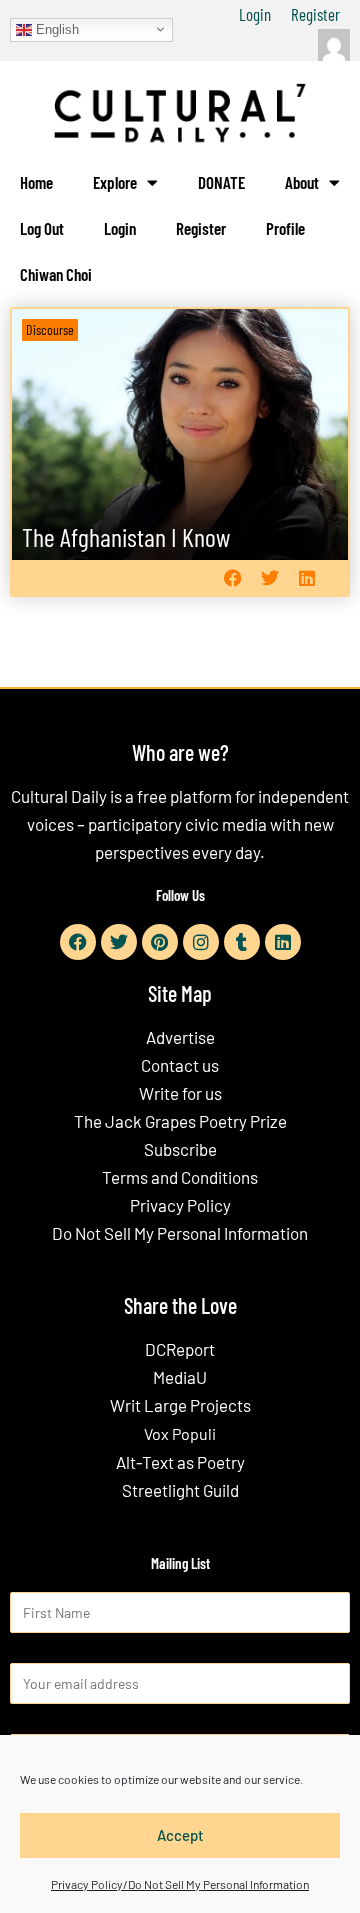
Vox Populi (180, 1433)
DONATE (221, 182)
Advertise (180, 1037)
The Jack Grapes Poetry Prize (180, 1121)
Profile (285, 228)
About (302, 182)
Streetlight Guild (180, 1490)
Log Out (42, 228)
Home (36, 182)
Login (255, 14)
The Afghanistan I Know (126, 536)
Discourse (50, 329)
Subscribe (180, 1149)
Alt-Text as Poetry (180, 1462)
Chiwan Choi (56, 274)
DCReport (180, 1349)
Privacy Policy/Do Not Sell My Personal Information (180, 1884)
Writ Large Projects (180, 1405)
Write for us (180, 1093)
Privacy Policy (180, 1205)
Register (315, 14)
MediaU (180, 1377)
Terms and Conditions (180, 1177)
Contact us (180, 1065)
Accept (180, 1835)
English (55, 28)
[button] (232, 578)
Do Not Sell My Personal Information (180, 1233)
